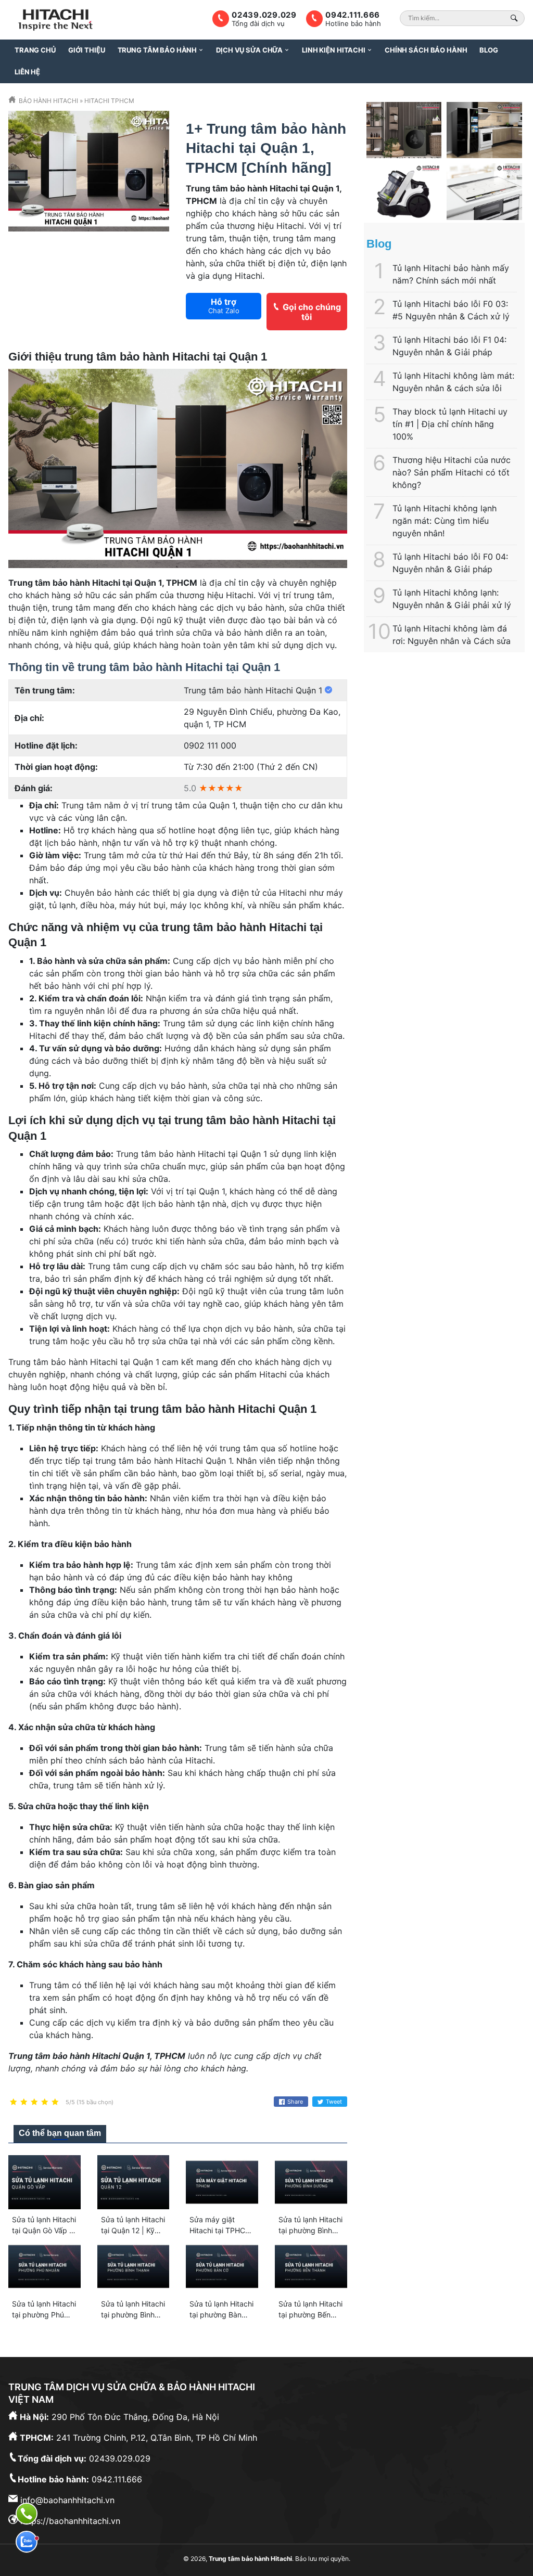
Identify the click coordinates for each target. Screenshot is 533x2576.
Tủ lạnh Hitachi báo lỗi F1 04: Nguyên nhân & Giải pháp (449, 346)
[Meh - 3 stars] (34, 2102)
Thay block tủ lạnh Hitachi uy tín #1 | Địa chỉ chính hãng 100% (450, 424)
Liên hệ (27, 72)
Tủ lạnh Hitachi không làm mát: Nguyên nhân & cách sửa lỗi (453, 382)
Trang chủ (35, 50)
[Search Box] (516, 18)
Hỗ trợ (224, 306)
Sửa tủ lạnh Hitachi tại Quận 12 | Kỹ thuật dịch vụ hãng (133, 2230)
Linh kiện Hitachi (334, 50)
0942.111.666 (353, 15)
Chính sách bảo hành (426, 50)
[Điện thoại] (27, 2514)
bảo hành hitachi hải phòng (470, 745)
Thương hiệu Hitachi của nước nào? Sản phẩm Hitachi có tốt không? (452, 472)
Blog (488, 50)
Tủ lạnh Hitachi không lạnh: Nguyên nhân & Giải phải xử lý (452, 599)
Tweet (334, 2102)
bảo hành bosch (435, 707)
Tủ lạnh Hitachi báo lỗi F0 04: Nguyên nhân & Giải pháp (450, 563)
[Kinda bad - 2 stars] (24, 2102)
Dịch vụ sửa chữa (249, 50)
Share (295, 2102)
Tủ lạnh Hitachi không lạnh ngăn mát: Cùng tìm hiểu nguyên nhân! (445, 521)
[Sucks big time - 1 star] (14, 2102)
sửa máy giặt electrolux (434, 732)
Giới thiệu (87, 50)
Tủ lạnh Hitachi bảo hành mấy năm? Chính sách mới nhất (451, 274)
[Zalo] (27, 2542)
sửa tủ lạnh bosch (404, 757)
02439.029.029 (264, 15)
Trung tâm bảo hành (157, 50)
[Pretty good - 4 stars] (45, 2102)
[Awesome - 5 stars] (55, 2102)
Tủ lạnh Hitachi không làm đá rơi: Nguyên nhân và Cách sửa (452, 635)
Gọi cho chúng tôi (312, 312)
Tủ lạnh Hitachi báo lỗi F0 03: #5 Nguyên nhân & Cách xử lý (451, 310)
